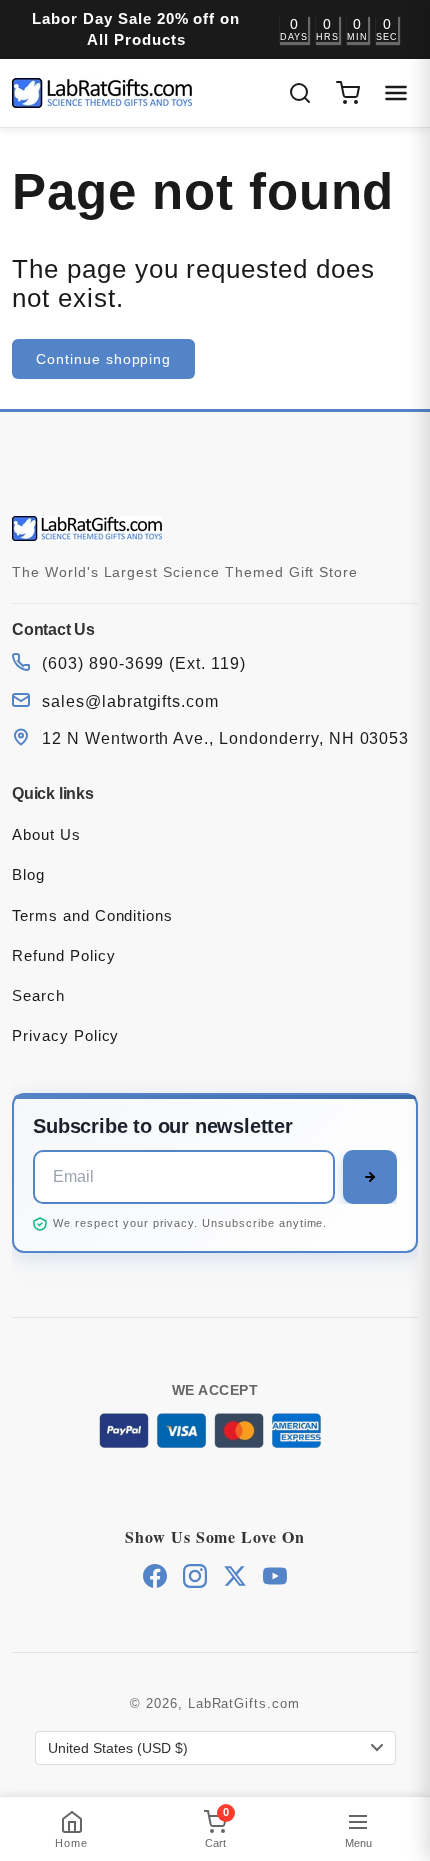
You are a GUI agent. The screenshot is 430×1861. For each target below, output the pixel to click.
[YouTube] (275, 1576)
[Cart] (348, 93)
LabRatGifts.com (244, 1703)
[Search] (300, 93)
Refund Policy (63, 955)
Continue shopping (103, 359)
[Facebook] (155, 1576)
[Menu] (396, 93)
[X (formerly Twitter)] (235, 1576)
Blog (28, 874)
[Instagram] (195, 1576)
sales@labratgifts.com (130, 701)
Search (38, 995)
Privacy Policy (65, 1035)
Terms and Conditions (92, 915)
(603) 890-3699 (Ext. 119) (144, 663)
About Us (46, 834)
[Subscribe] (370, 1177)
